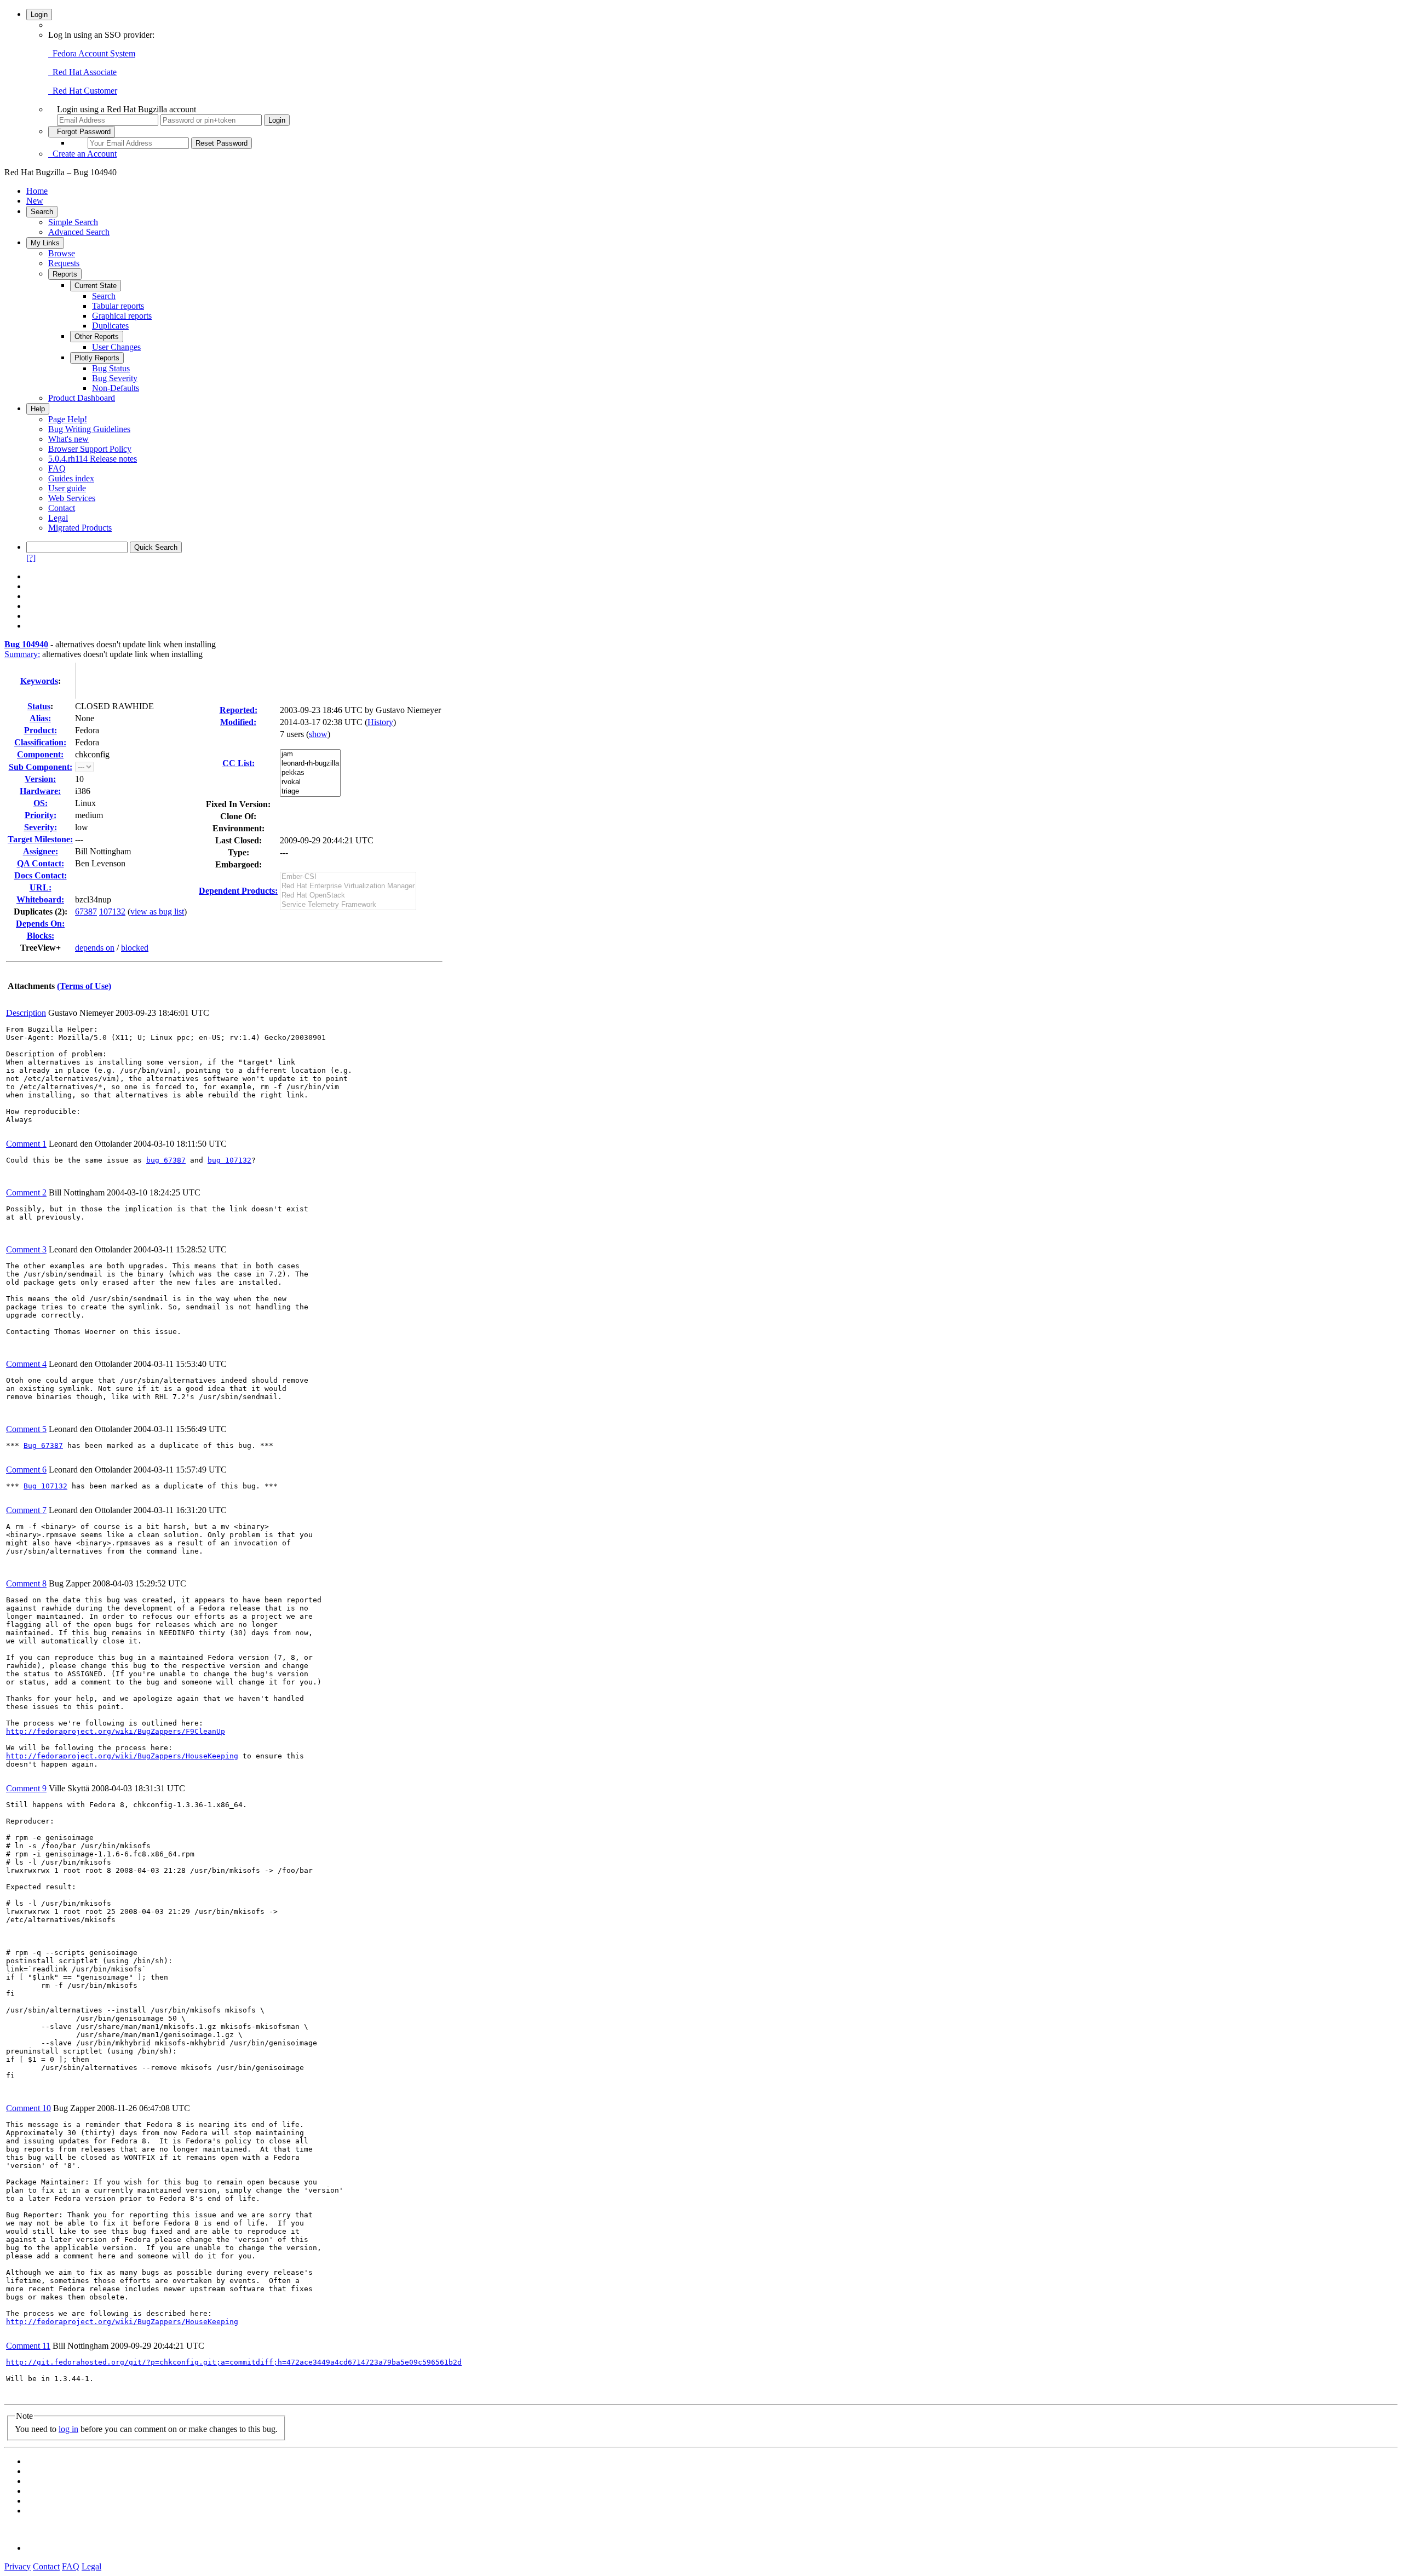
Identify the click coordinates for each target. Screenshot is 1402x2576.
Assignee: (41, 851)
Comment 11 (28, 2346)
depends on (95, 948)
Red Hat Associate (82, 72)
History (380, 722)
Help (38, 409)
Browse (62, 253)
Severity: (41, 827)
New (35, 201)
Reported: (239, 710)
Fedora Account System (92, 53)
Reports (65, 274)
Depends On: (40, 924)
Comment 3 (26, 1249)
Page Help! (68, 419)
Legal (58, 518)
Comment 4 (26, 1364)
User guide (67, 488)
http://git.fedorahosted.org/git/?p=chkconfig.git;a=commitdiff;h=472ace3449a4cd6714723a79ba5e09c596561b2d (234, 2362)
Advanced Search (79, 232)
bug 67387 (166, 1160)
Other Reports (97, 337)
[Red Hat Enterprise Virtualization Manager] (348, 886)
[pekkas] (310, 773)
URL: (41, 887)
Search (42, 212)
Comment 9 (26, 1788)
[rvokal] (310, 782)
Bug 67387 (43, 1445)
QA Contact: (41, 863)
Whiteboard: (40, 899)
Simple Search (73, 222)
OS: (41, 803)
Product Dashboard (82, 398)
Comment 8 (26, 1583)
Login (39, 15)
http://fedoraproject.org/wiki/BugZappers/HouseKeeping (122, 1756)
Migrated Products (80, 528)
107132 (112, 912)
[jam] (310, 754)
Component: (40, 754)
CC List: (239, 763)
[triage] (310, 792)
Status (39, 706)
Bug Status (111, 368)
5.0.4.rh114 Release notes (93, 459)
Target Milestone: (40, 839)
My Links (45, 243)
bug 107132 (229, 1160)
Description (26, 1013)
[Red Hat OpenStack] (348, 896)
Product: (41, 730)
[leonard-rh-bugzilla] (310, 764)
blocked (135, 948)
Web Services (72, 498)
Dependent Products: (238, 891)
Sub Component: (41, 767)
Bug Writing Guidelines (89, 429)
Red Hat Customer (83, 91)
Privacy (18, 2566)
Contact (62, 508)
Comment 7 (26, 1510)
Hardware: (40, 791)
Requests (64, 263)
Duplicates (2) (39, 912)
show (318, 734)
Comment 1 (26, 1144)
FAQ (57, 468)
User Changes (116, 347)
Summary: (22, 654)
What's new (68, 439)
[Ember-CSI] (348, 877)
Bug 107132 (45, 1486)
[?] (31, 558)
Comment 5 (26, 1429)
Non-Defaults (116, 388)
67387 (86, 912)
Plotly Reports (97, 358)
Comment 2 (26, 1192)
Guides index (71, 478)
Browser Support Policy (90, 449)
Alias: (40, 718)
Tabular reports (118, 306)
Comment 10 (28, 2108)
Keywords (39, 681)
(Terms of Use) (84, 986)
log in (68, 2429)
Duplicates (110, 326)
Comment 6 (26, 1470)
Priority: (41, 815)
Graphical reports (122, 316)
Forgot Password (82, 132)
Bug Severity (115, 378)
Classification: (40, 742)
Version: (40, 779)
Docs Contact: (41, 875)
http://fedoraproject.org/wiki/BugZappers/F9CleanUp (116, 1731)
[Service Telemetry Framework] (348, 905)
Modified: (238, 722)
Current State (96, 286)
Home (37, 191)
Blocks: (41, 936)
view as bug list (157, 912)
